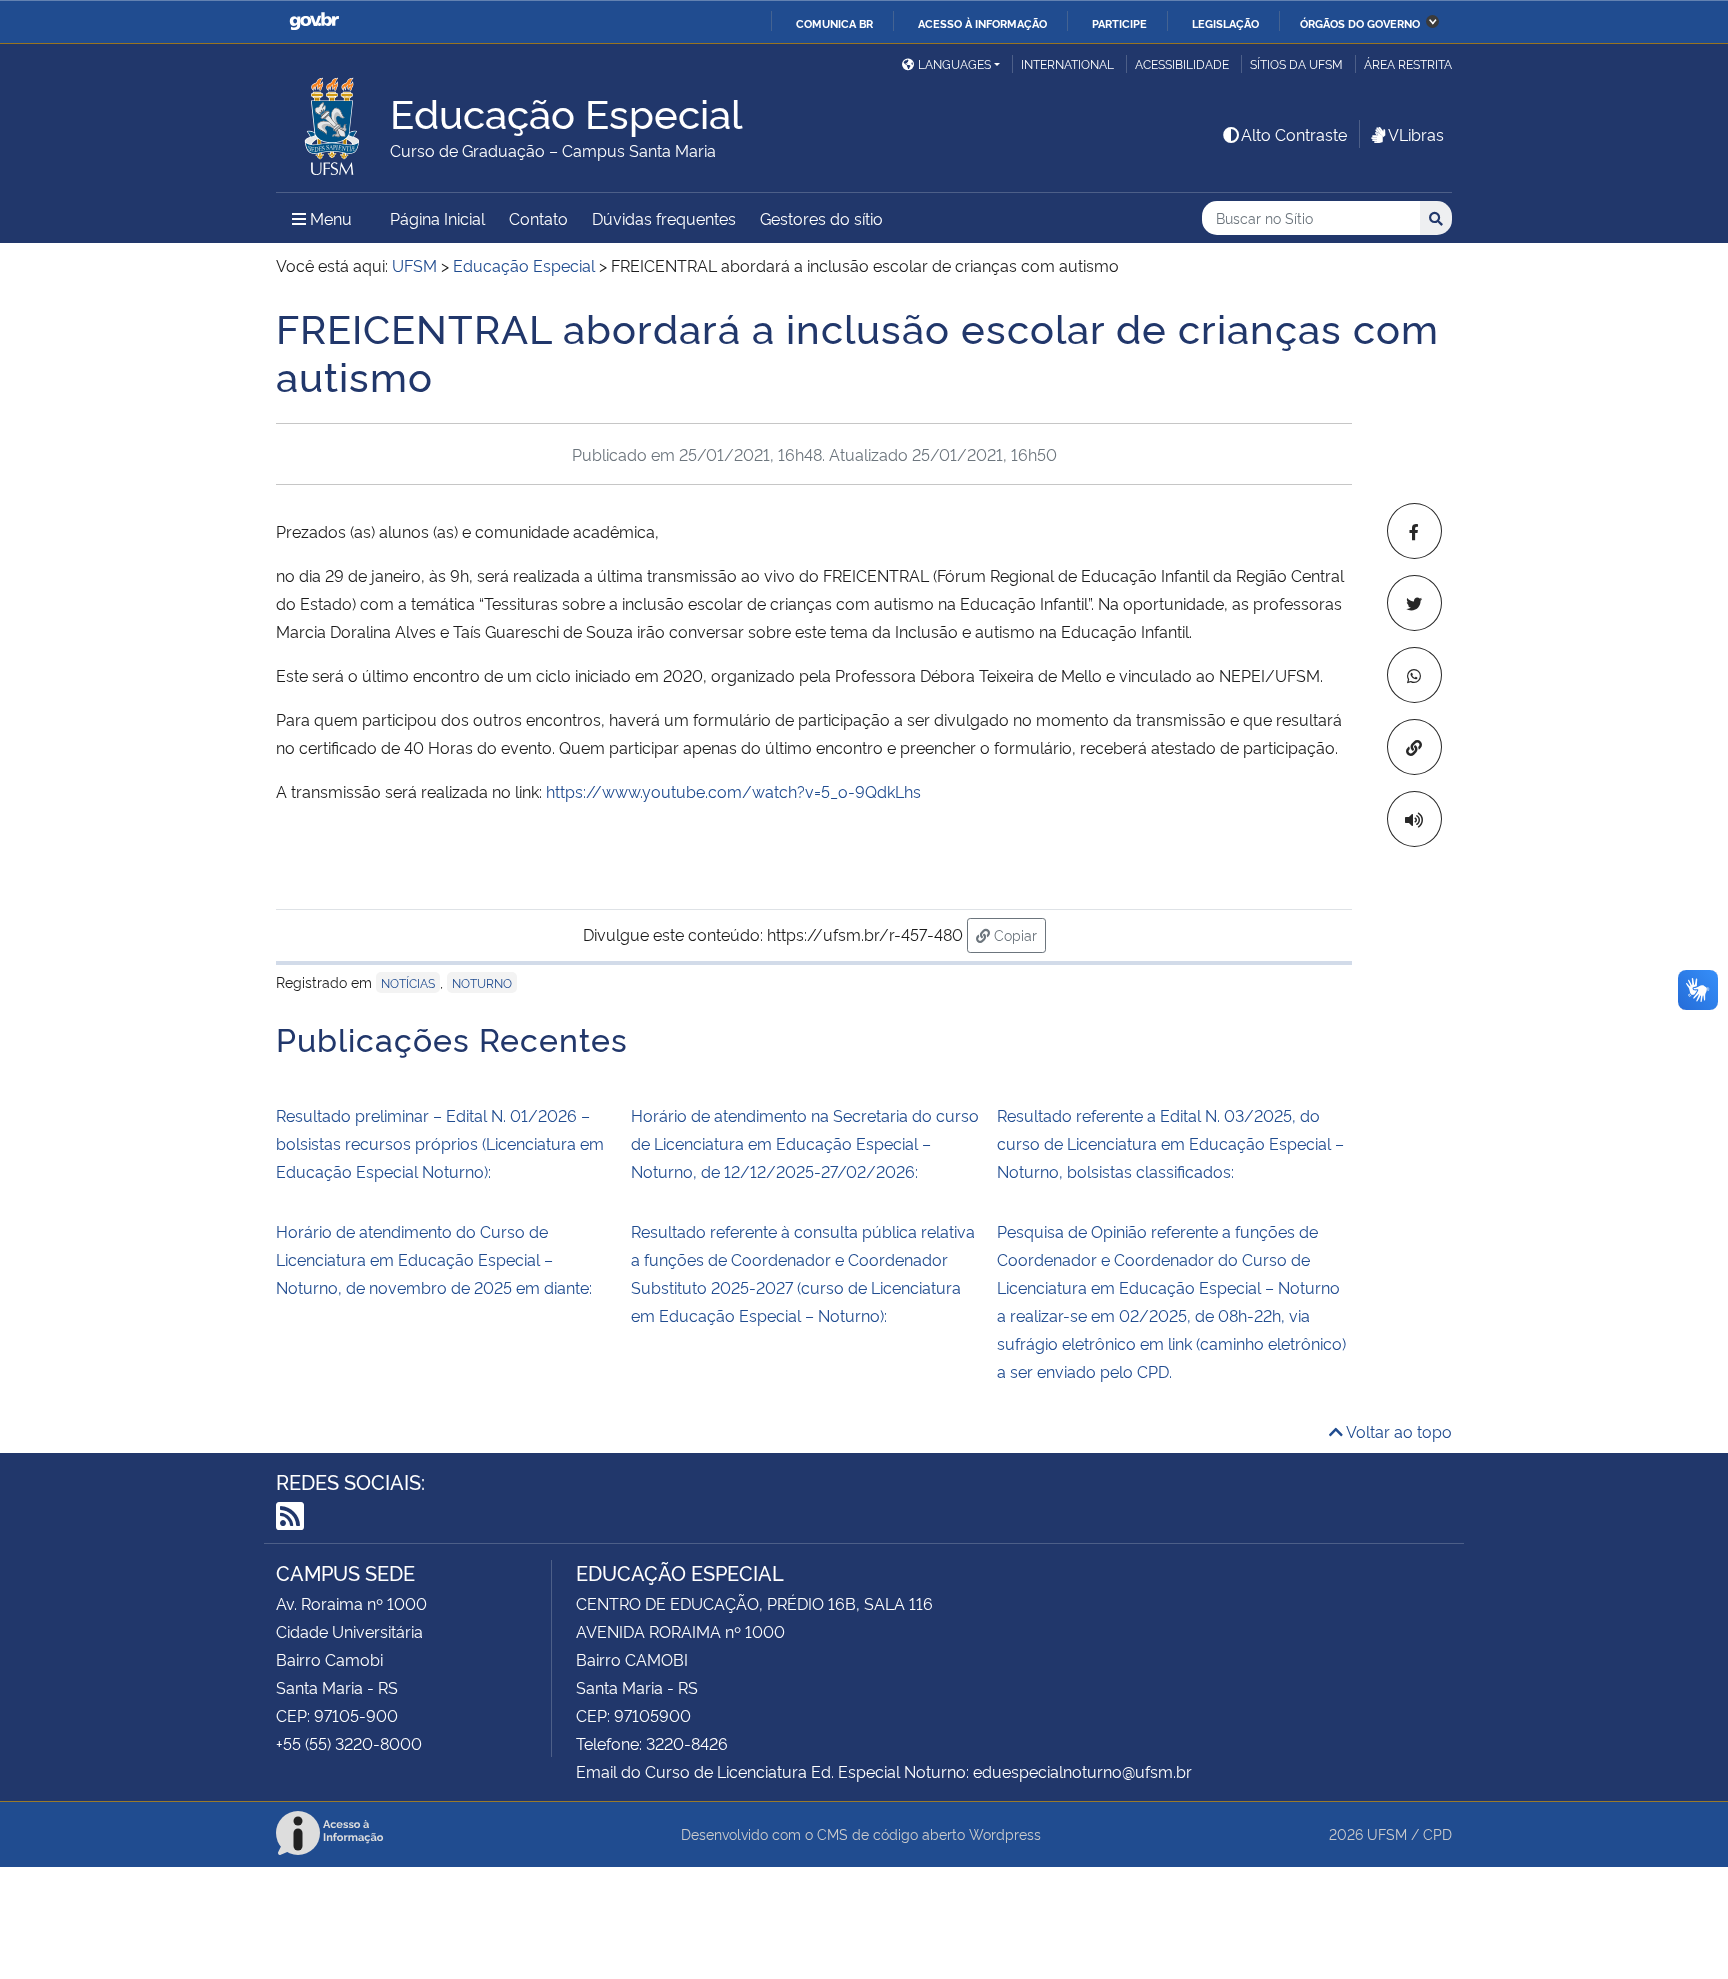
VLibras (1416, 134)
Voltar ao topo (1397, 1431)
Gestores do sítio (821, 218)
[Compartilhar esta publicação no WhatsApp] (1414, 675)
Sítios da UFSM (1296, 63)
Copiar (1018, 934)
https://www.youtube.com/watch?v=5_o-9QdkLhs (731, 791)
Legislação (1225, 23)
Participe (1119, 23)
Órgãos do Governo (1360, 23)
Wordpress (1005, 1833)
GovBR (314, 21)
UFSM (1387, 1833)
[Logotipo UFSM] (333, 121)
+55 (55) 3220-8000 (349, 1743)
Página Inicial (437, 218)
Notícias (408, 982)
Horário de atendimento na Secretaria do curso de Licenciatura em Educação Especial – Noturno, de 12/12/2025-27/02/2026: (805, 1143)
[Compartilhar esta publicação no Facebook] (1414, 531)
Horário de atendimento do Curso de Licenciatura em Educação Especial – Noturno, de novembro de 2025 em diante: (434, 1259)
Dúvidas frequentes (664, 218)
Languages (954, 63)
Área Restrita (1408, 63)
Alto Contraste (1294, 134)
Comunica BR (834, 23)
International (1067, 63)
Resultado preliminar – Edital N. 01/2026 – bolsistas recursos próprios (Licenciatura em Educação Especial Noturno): (440, 1143)
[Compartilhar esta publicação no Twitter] (1414, 603)
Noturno (482, 982)
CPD (1437, 1833)
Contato (538, 218)
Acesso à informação (982, 23)
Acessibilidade (1182, 63)
